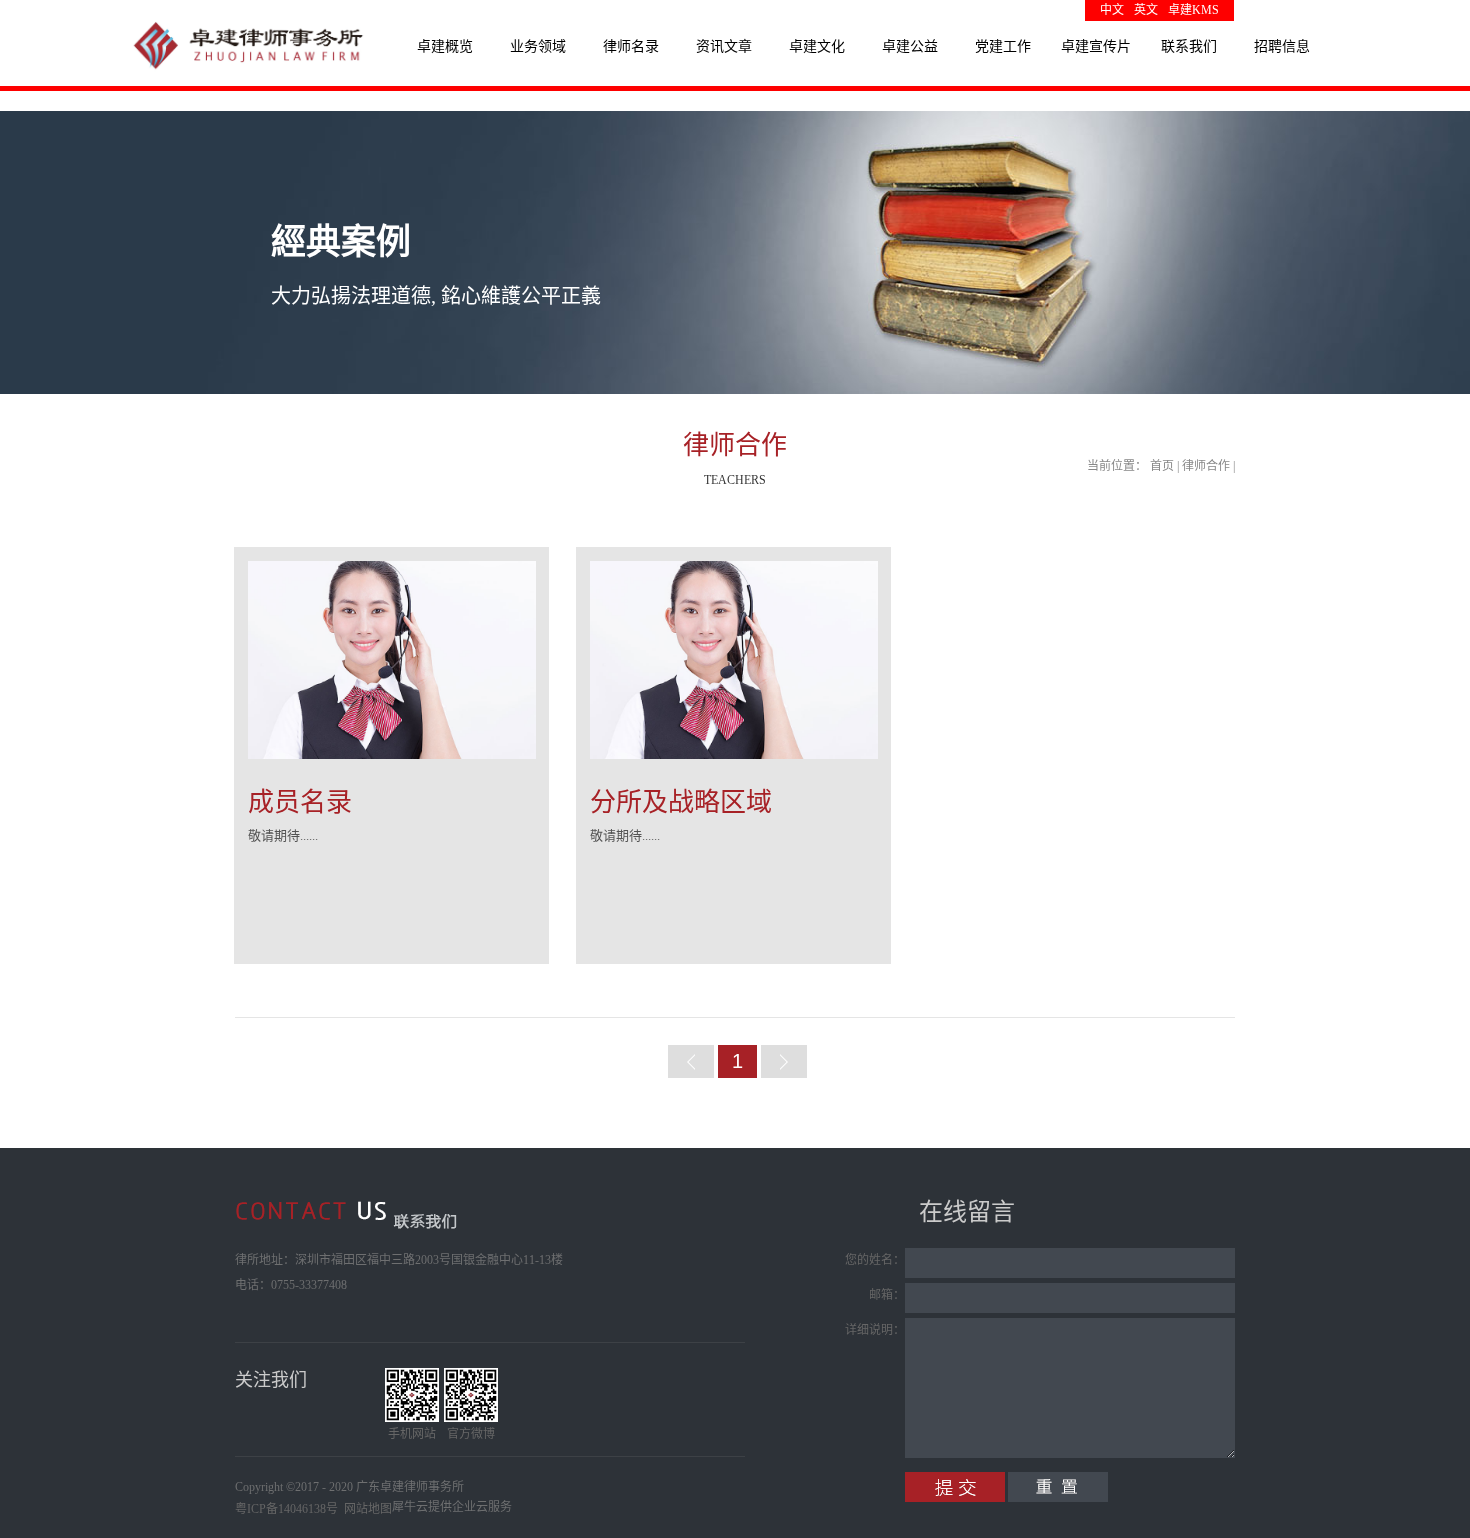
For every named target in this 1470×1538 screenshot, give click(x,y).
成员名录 (300, 802)
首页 (1162, 466)
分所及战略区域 (681, 802)
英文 (1146, 10)
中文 (1112, 10)
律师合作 (1206, 466)
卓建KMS (1193, 10)
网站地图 (365, 1509)
